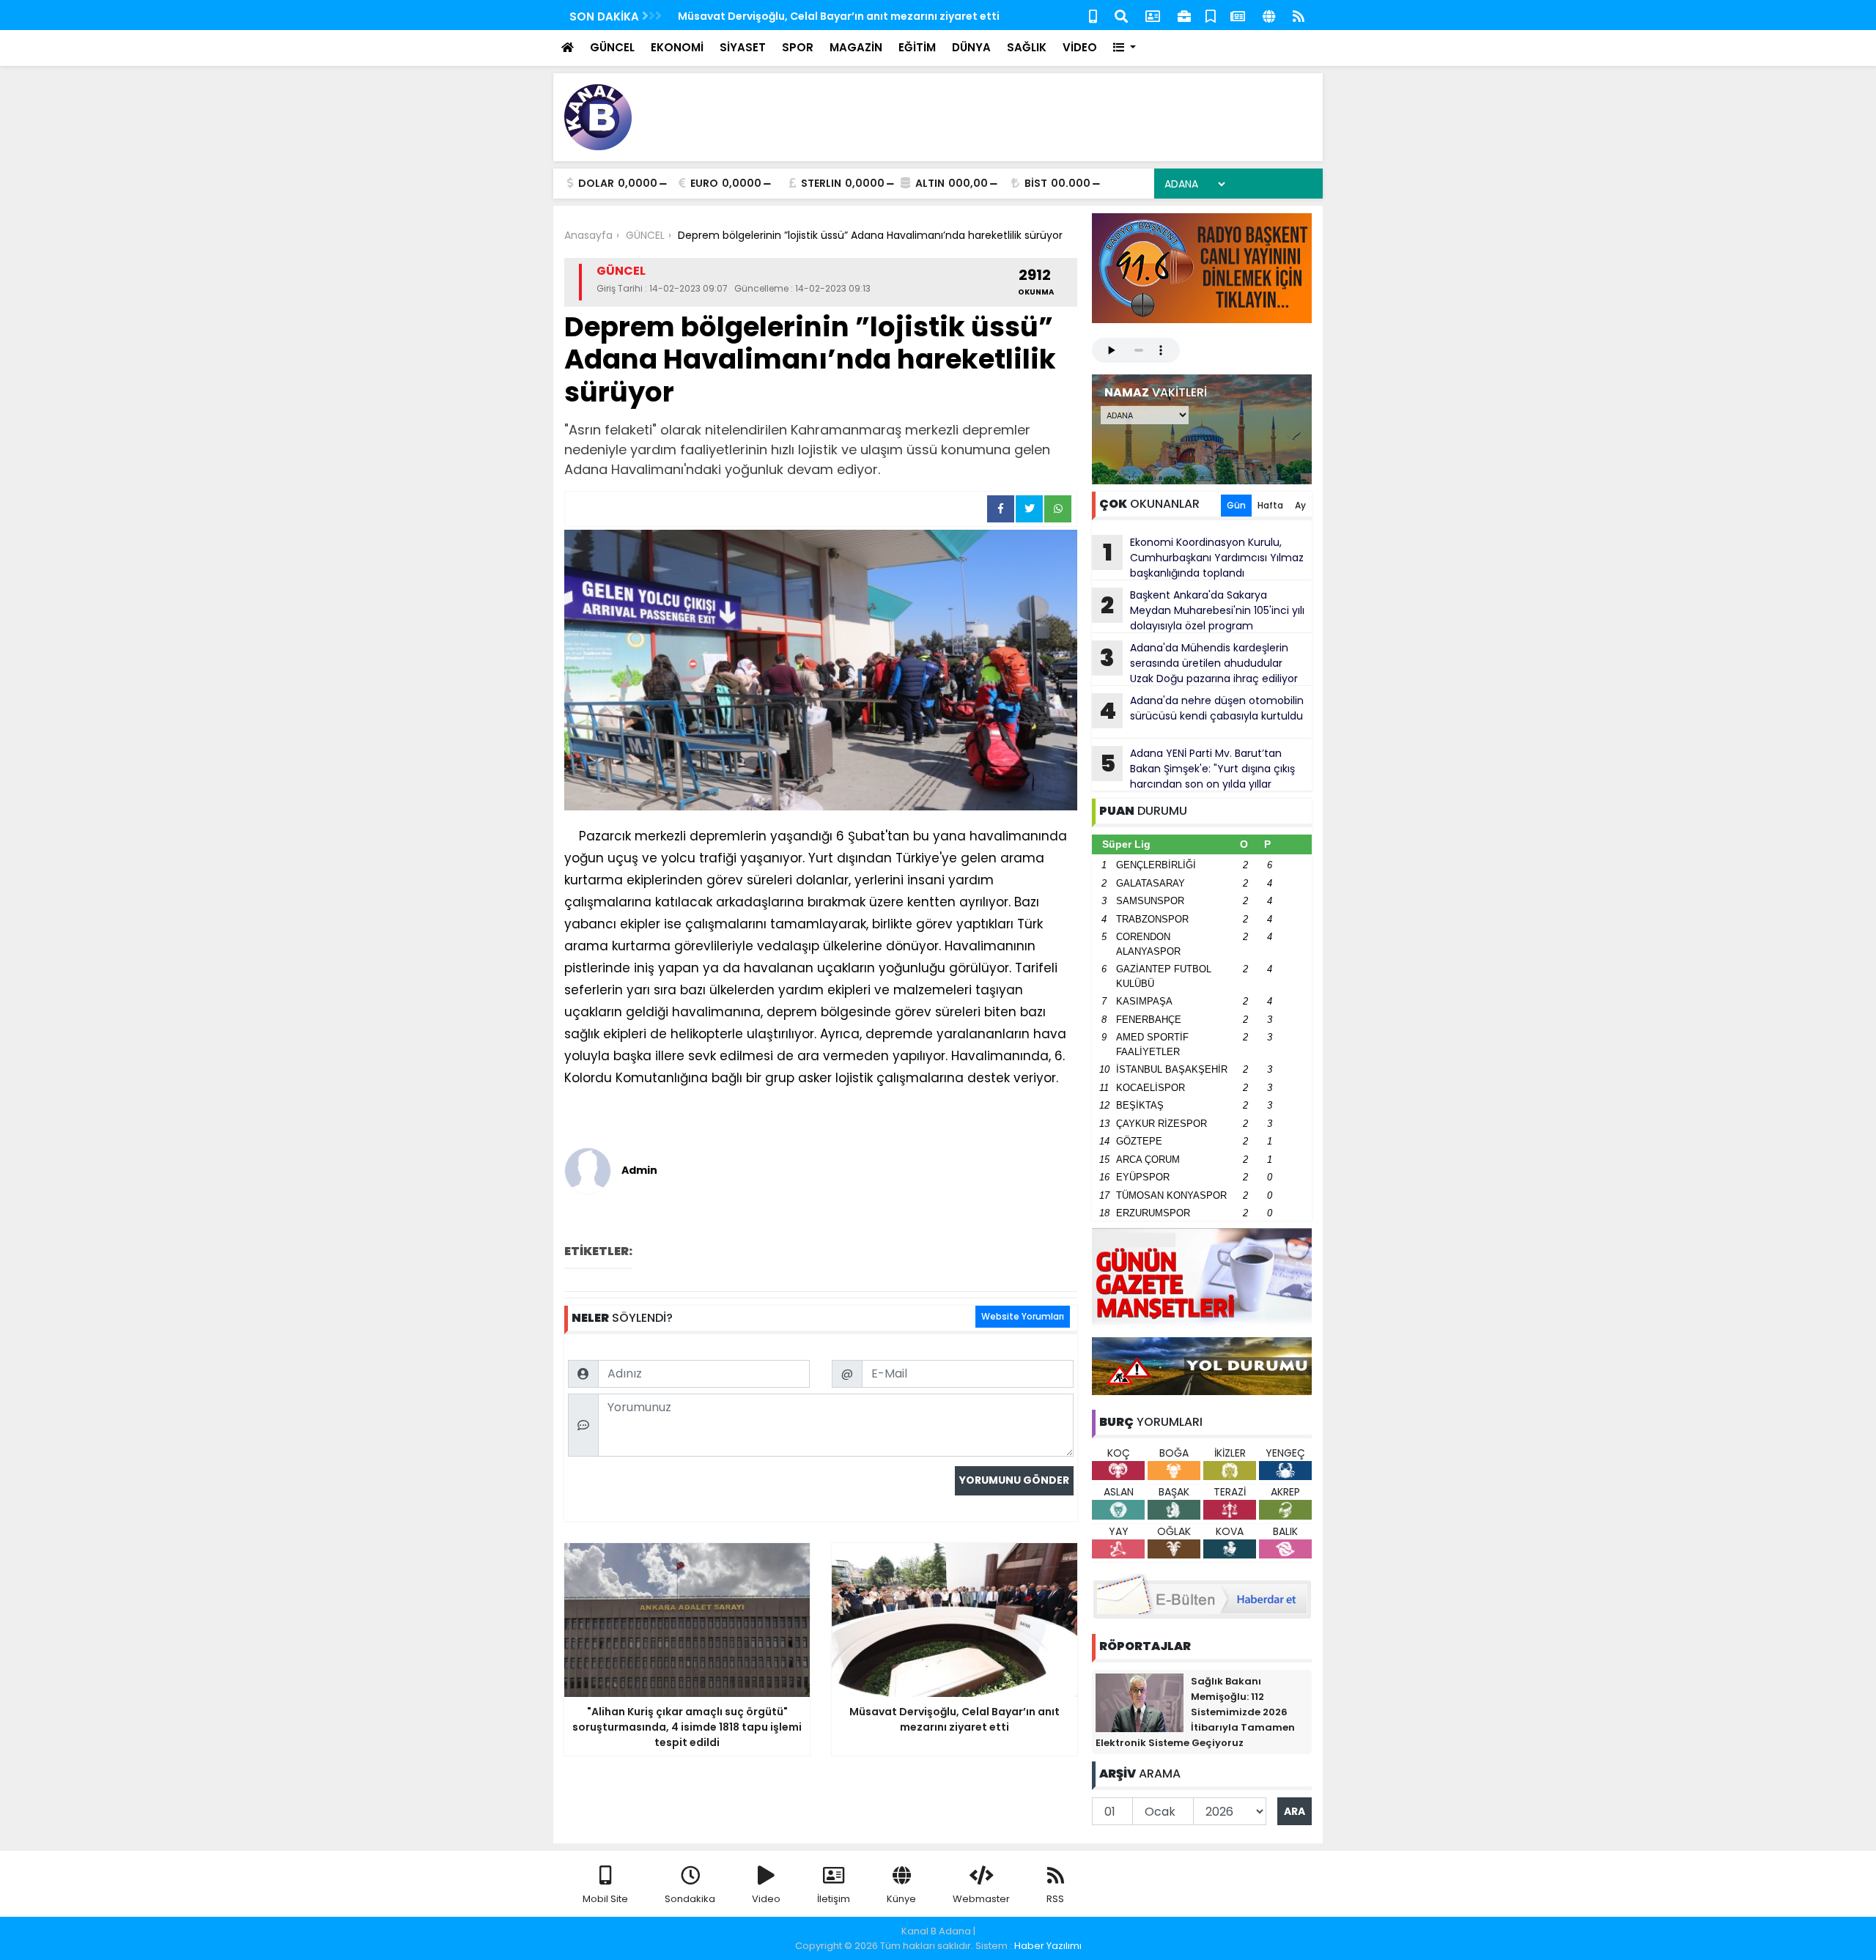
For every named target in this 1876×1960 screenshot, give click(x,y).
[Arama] (1121, 15)
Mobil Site (605, 1899)
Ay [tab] (1300, 505)
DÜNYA (971, 47)
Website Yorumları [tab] (1023, 1316)
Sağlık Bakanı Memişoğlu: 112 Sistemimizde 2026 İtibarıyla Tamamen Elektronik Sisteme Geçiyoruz (1195, 1712)
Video (766, 1899)
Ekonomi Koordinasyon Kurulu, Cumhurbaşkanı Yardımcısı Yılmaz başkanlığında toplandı (1204, 558)
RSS (1055, 1899)
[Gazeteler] (1238, 15)
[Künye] (1269, 15)
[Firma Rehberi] (1184, 15)
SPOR (798, 47)
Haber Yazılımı (1048, 1946)
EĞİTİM (917, 47)
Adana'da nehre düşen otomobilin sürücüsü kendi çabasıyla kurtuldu (1201, 710)
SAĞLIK (1027, 47)
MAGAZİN (856, 47)
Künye (901, 1899)
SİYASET (743, 47)
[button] (1125, 48)
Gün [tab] (1236, 505)
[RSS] (1299, 15)
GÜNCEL (612, 47)
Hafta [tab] (1270, 505)
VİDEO (1080, 47)
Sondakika (690, 1899)
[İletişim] (1153, 15)
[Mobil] (1093, 15)
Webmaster (981, 1899)
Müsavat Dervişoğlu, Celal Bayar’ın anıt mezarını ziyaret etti (839, 16)
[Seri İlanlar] (1211, 15)
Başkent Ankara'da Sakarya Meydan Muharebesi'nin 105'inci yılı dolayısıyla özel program (1203, 610)
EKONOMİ (677, 47)
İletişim (834, 1899)
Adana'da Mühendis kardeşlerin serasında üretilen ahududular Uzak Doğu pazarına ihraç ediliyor (1199, 663)
